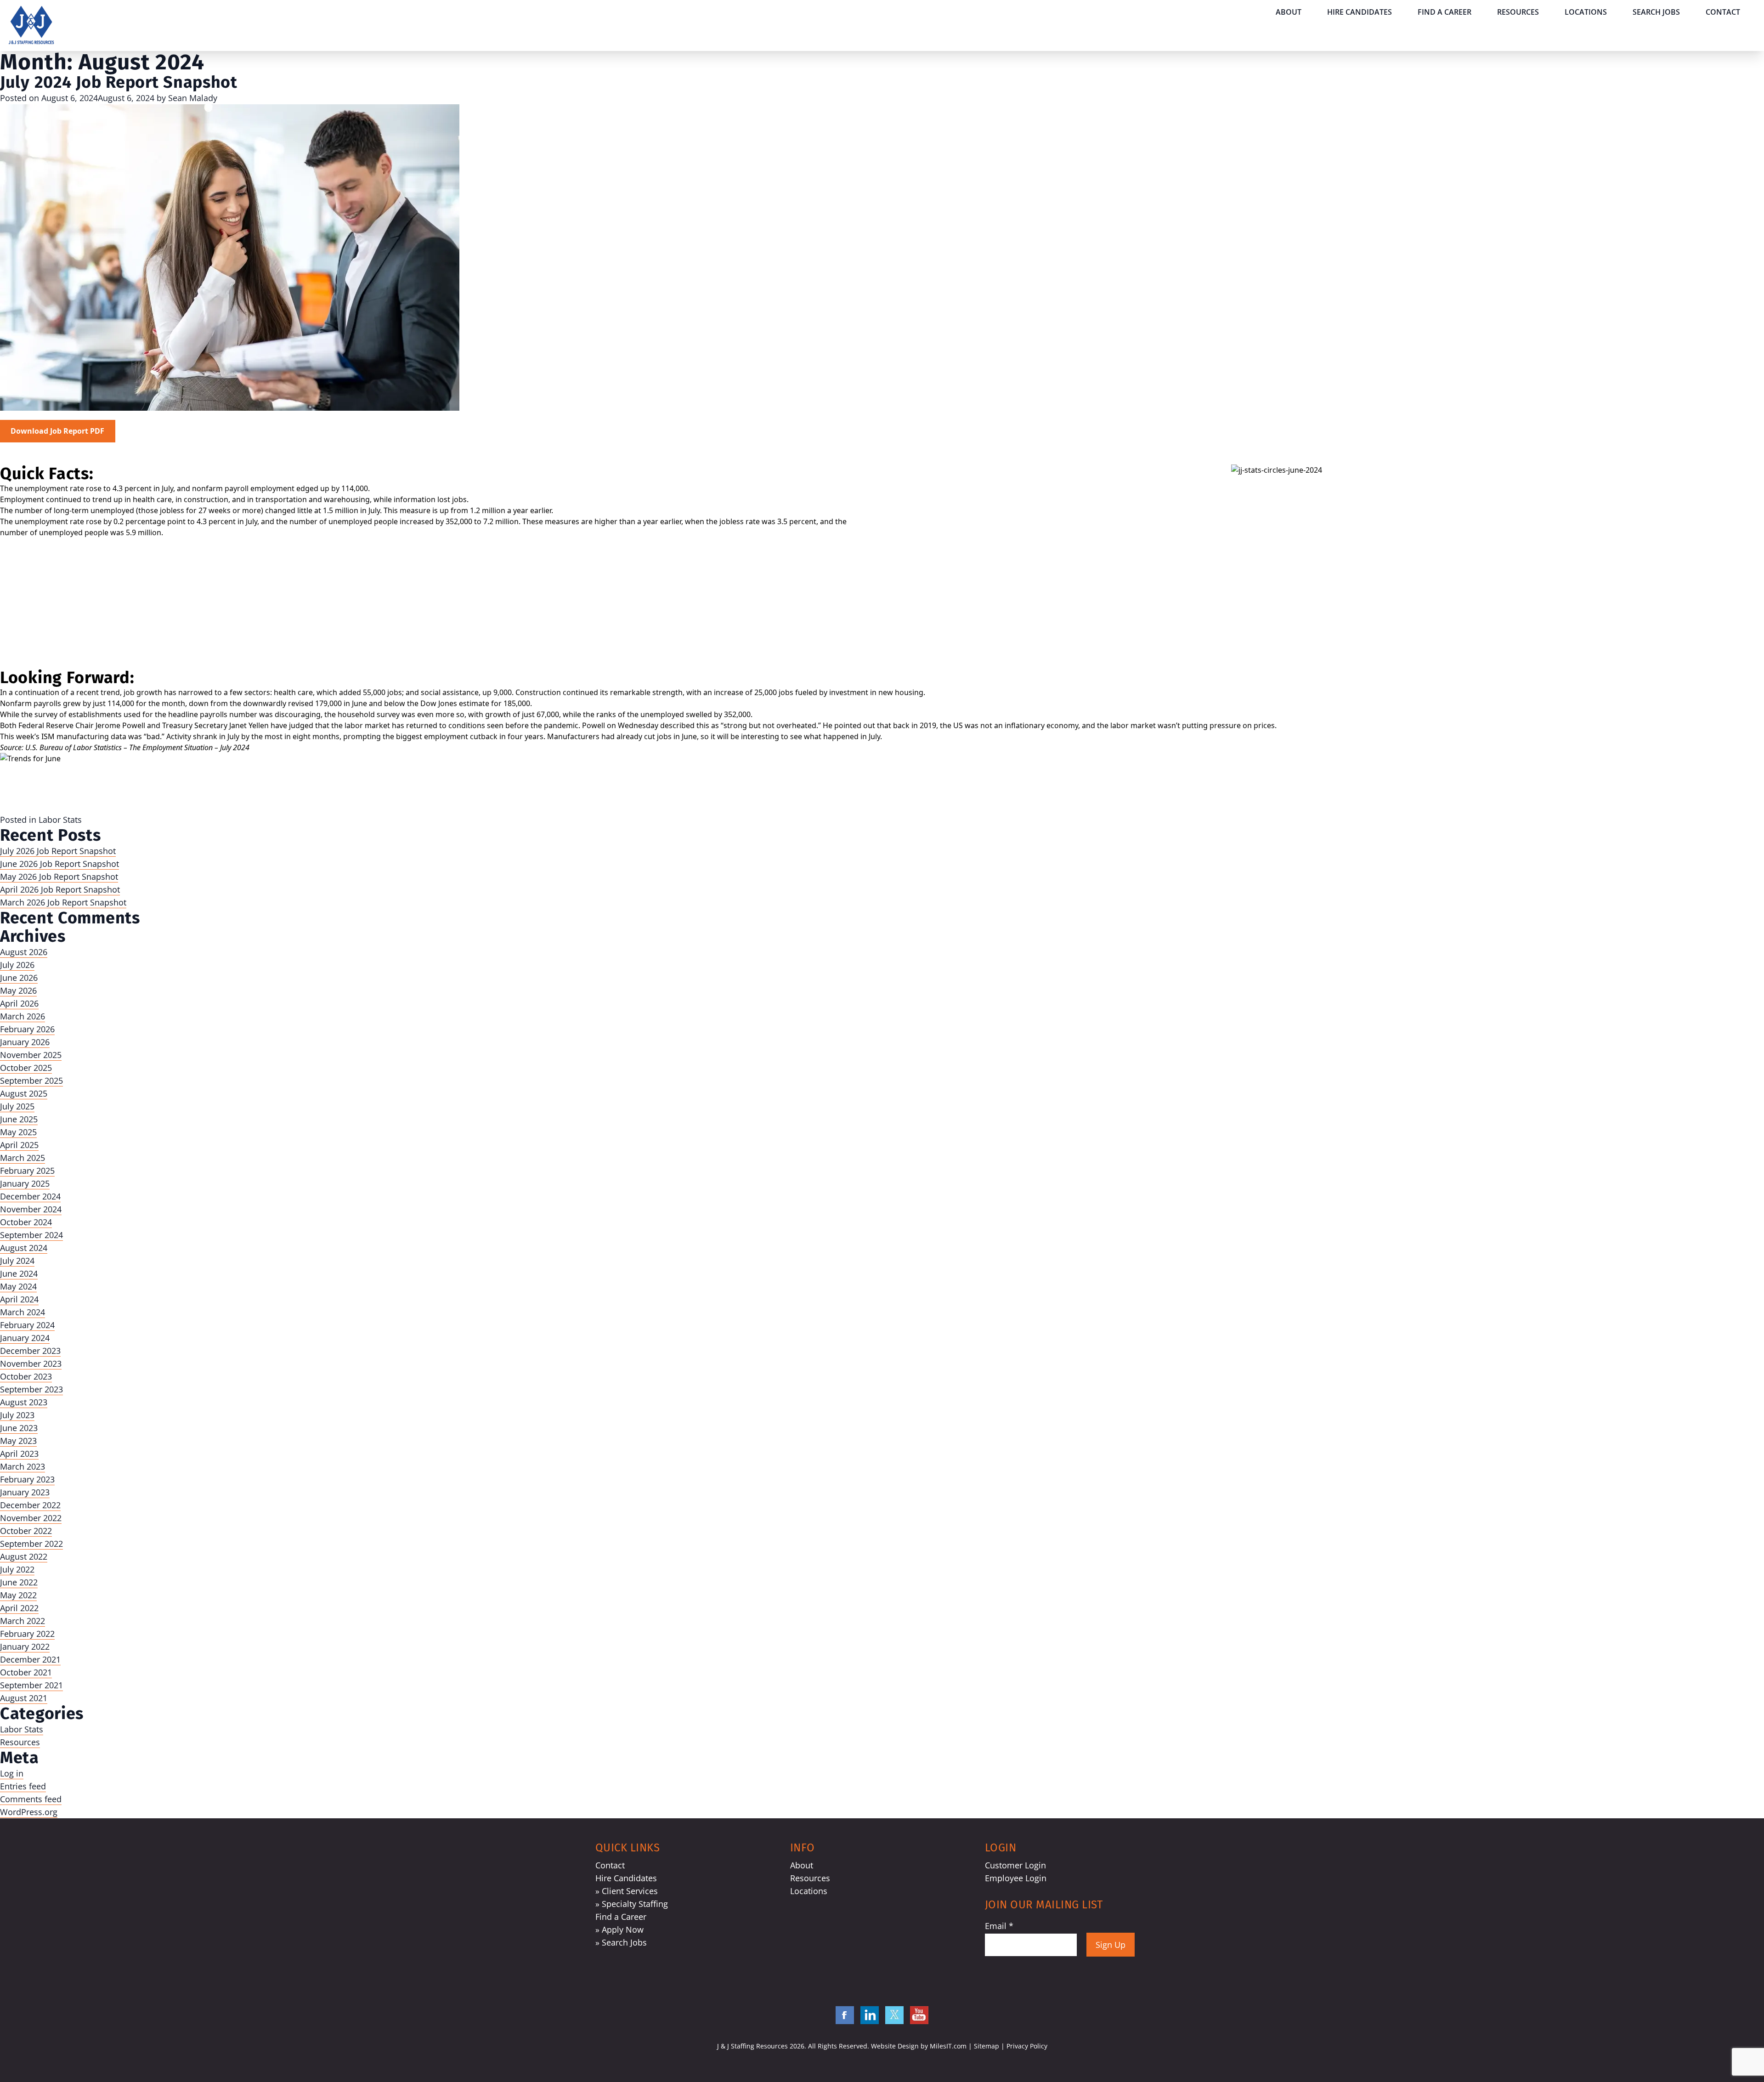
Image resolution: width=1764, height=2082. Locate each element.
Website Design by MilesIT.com (919, 2046)
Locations (1586, 12)
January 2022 (25, 1646)
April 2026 (19, 1003)
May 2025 (18, 1132)
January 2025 (25, 1183)
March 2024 (23, 1312)
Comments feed (31, 1799)
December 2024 (30, 1196)
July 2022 (17, 1569)
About (1289, 12)
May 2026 (18, 990)
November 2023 (31, 1363)
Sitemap (987, 2046)
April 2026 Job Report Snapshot (60, 889)
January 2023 (25, 1492)
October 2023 (26, 1376)
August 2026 (24, 952)
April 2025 (19, 1145)
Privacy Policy (1027, 2046)
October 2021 (26, 1672)
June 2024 (19, 1273)
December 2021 (30, 1659)
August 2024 (24, 1248)
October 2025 (26, 1068)
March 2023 (23, 1466)
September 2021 (31, 1685)
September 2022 (31, 1544)
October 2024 (26, 1222)
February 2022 (27, 1634)
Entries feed (23, 1786)
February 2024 (27, 1325)
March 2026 (23, 1016)
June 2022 (19, 1582)
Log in (12, 1773)
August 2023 (24, 1402)
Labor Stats (60, 820)
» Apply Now (619, 1929)
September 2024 (31, 1235)
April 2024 (19, 1299)
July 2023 (17, 1415)
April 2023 (19, 1454)
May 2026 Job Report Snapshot (59, 877)
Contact (1723, 12)
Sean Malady (193, 98)
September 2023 (31, 1389)
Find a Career (1445, 12)
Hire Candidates (1360, 12)
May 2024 (18, 1286)
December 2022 (30, 1505)
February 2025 (27, 1171)
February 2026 (27, 1029)
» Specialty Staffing (632, 1904)
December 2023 (30, 1351)
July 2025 (17, 1106)
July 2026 (17, 965)
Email (999, 1926)
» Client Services (627, 1891)
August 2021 (24, 1698)
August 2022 (24, 1556)
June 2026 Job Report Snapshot (59, 864)
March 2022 (23, 1621)
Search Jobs (1656, 12)
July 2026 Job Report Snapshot (58, 851)
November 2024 (31, 1209)
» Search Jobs (621, 1942)
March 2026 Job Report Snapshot (63, 902)
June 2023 (19, 1428)
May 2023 (18, 1441)
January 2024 (25, 1338)
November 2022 (31, 1518)
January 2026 (25, 1042)
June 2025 (19, 1119)
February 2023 (27, 1479)
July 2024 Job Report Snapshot (119, 82)
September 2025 (31, 1081)
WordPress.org (29, 1812)
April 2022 (19, 1608)
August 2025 (24, 1093)
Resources (1518, 12)
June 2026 (19, 978)
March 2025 (23, 1158)
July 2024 (17, 1261)
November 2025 (31, 1055)
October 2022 (26, 1531)
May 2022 (18, 1595)
